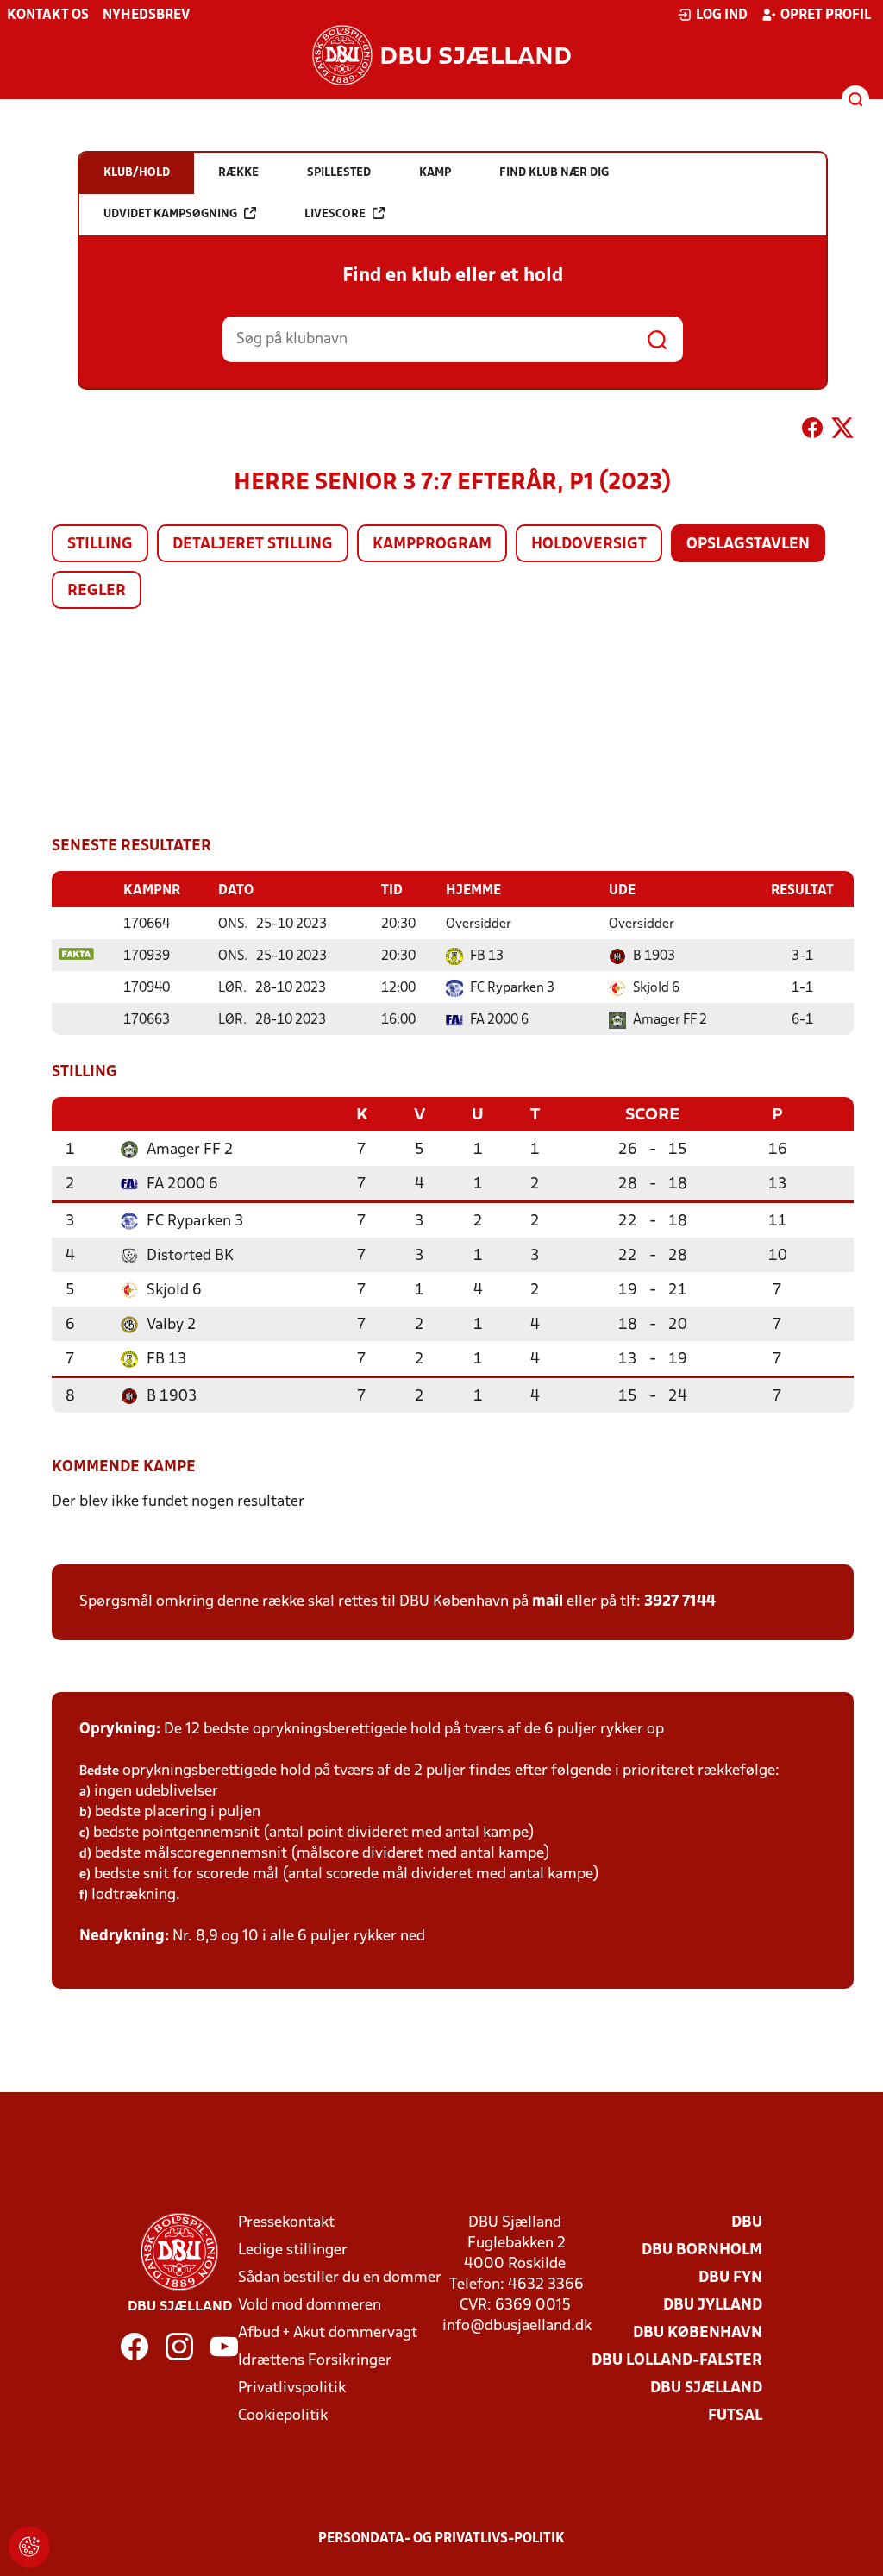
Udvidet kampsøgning (170, 214)
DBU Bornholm (702, 2250)
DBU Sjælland (706, 2388)
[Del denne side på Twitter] (842, 431)
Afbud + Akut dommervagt (328, 2333)
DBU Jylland (713, 2306)
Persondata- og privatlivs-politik (441, 2539)
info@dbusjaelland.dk (517, 2326)
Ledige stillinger (293, 2250)
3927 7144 (680, 1602)
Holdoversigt (589, 545)
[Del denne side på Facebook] (812, 431)
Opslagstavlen (748, 545)
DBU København (698, 2333)
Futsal (735, 2416)
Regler (97, 591)
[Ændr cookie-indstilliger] (29, 2547)
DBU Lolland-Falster (677, 2361)
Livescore (335, 214)
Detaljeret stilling (253, 545)
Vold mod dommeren (310, 2306)
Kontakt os (48, 16)
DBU (747, 2223)
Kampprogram (432, 545)
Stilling (100, 545)
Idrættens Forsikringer (315, 2361)
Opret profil (826, 16)
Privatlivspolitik (292, 2388)
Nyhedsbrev (146, 16)
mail (548, 1602)
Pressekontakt (286, 2223)
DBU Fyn (730, 2278)
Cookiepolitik (283, 2416)
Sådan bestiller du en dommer (340, 2278)
